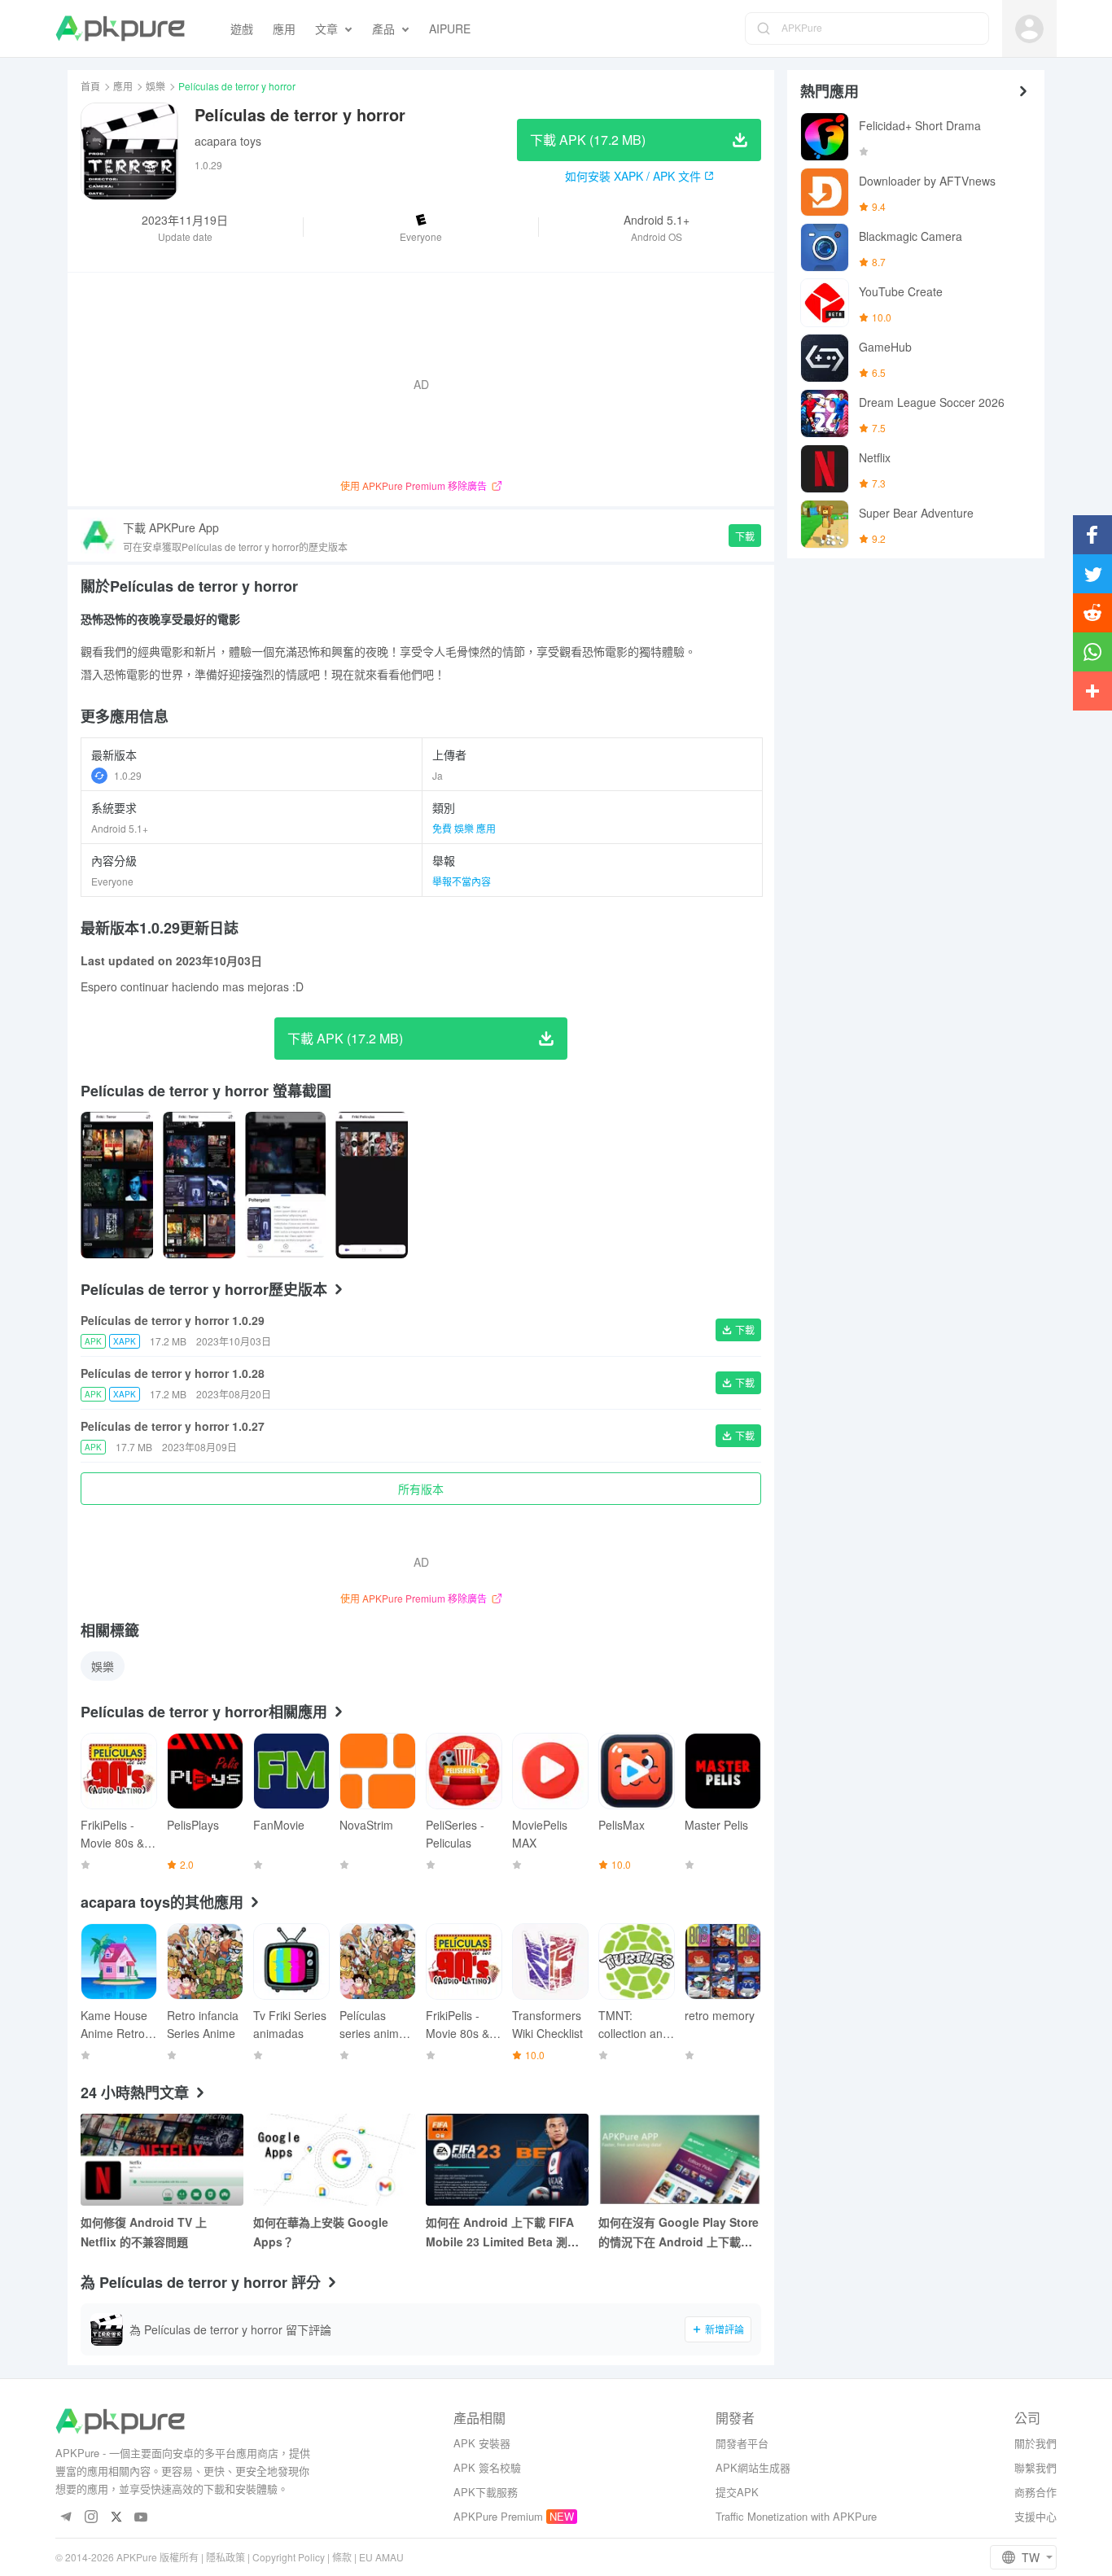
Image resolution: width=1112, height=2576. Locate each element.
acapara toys (228, 141)
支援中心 (1035, 2516)
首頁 (90, 86)
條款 (342, 2557)
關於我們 (1035, 2443)
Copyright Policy (289, 2557)
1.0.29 (128, 775)
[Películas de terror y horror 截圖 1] (199, 1185)
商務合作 (1035, 2492)
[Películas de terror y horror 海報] (117, 1185)
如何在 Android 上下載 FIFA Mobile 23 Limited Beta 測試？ (500, 2233)
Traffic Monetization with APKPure (796, 2516)
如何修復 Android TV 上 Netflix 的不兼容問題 (144, 2232)
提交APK (737, 2492)
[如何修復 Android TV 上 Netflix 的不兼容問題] (162, 2160)
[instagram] (91, 2518)
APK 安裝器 (482, 2443)
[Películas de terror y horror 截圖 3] (372, 1185)
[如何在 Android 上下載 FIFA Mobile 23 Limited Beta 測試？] (507, 2160)
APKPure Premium (498, 2516)
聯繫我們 (1035, 2467)
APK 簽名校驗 (487, 2467)
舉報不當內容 (462, 881)
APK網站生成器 (753, 2467)
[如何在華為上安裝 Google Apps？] (335, 2160)
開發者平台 (742, 2443)
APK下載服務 (486, 2492)
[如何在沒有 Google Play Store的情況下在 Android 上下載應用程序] (680, 2160)
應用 (123, 86)
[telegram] (66, 2518)
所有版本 (421, 1489)
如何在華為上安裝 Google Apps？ (321, 2232)
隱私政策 (225, 2557)
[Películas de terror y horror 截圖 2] (285, 1185)
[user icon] (1029, 29)
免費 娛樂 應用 (464, 828)
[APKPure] (120, 28)
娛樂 (155, 86)
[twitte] (116, 2518)
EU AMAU (381, 2557)
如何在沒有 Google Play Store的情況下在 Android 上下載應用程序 (679, 2233)
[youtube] (141, 2518)
